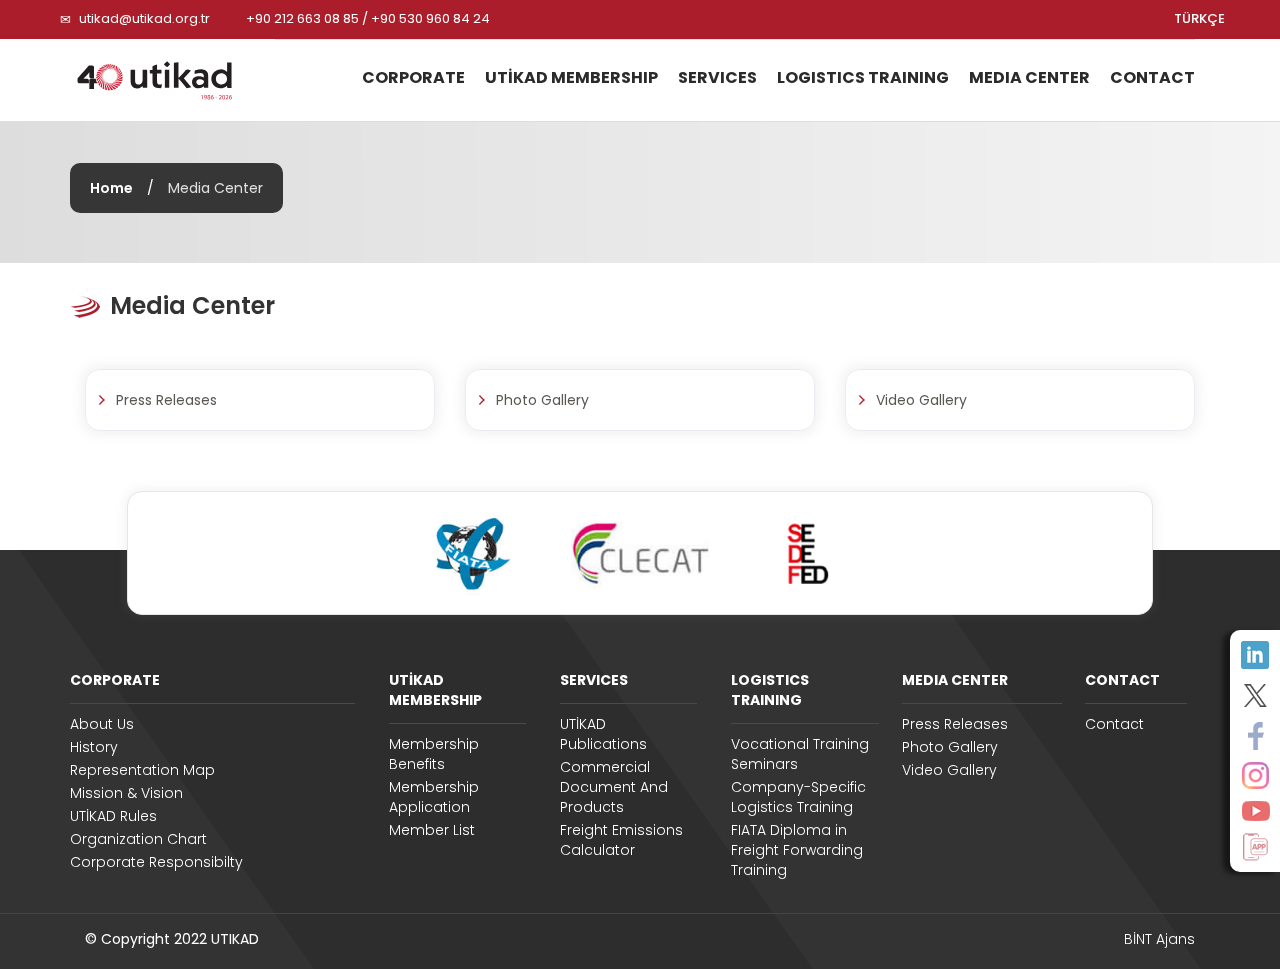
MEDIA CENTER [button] (1029, 77)
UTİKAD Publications (603, 734)
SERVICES (594, 680)
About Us (102, 724)
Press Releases (955, 724)
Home (111, 188)
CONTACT (1152, 77)
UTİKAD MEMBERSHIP (435, 690)
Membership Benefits (434, 754)
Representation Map (142, 770)
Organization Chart (138, 839)
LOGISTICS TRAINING (770, 690)
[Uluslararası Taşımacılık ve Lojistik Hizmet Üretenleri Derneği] (165, 80)
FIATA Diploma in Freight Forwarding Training (797, 850)
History (94, 747)
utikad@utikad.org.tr (144, 18)
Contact (1114, 724)
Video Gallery (949, 770)
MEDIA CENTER (955, 680)
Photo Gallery (950, 747)
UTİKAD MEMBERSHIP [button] (571, 77)
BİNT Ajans (1159, 939)
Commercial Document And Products (614, 787)
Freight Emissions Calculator (621, 840)
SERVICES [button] (717, 77)
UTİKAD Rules (113, 816)
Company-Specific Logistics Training (798, 797)
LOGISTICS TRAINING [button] (863, 77)
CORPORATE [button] (413, 77)
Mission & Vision (126, 793)
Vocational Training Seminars (800, 754)
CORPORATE (115, 680)
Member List (432, 830)
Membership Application (434, 797)
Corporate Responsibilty (156, 862)
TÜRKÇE (1199, 19)
